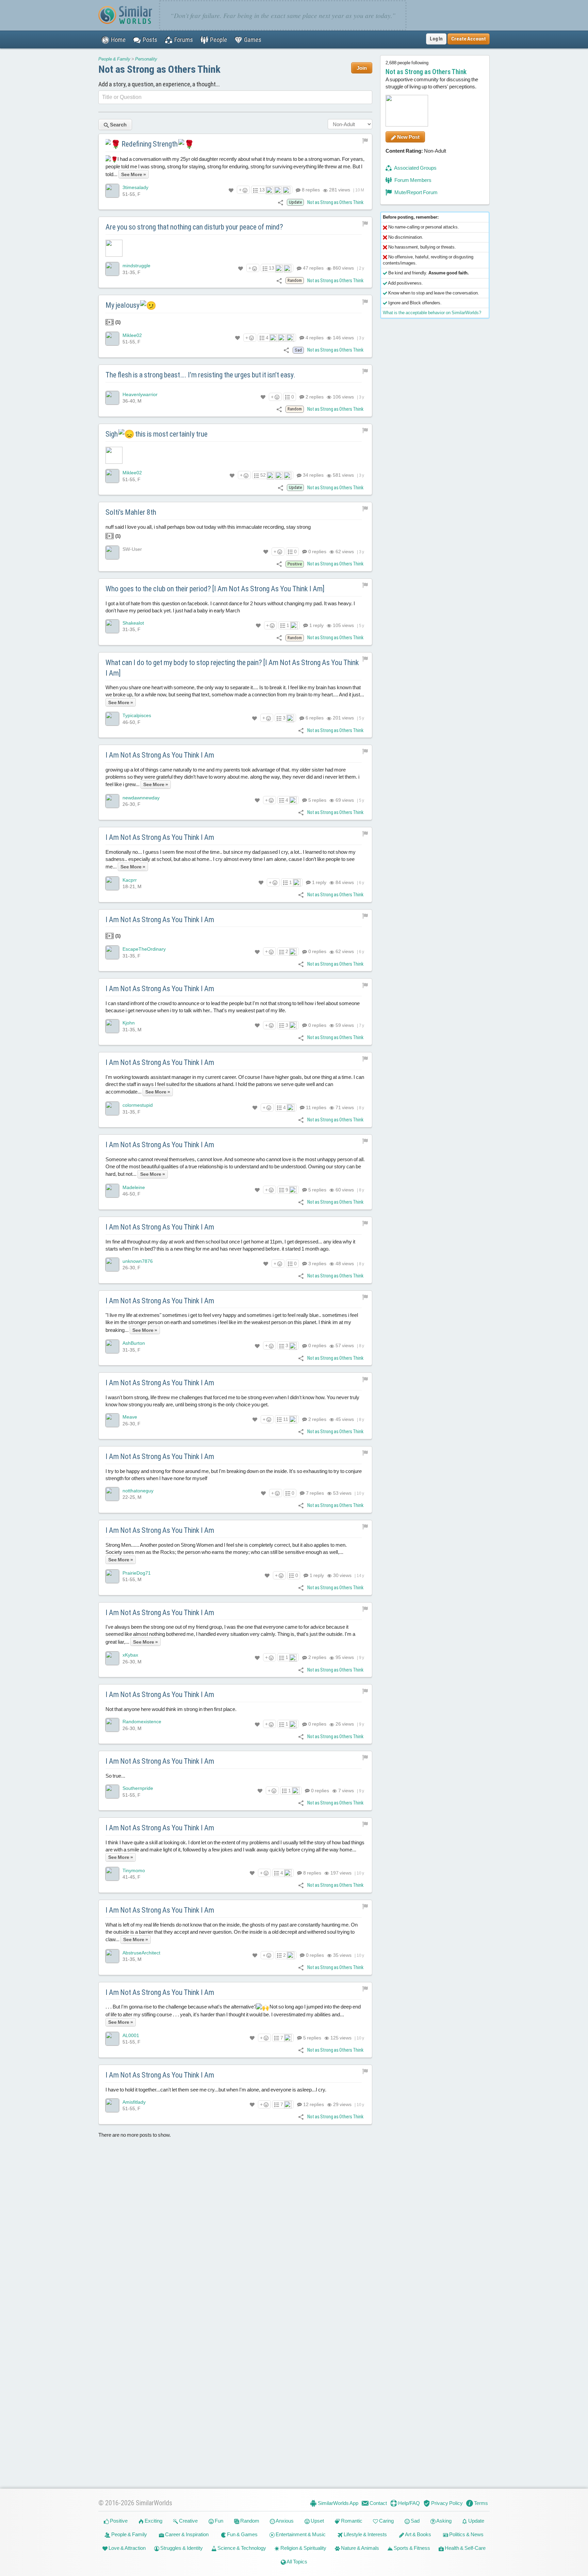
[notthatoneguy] (112, 1494)
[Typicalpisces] (112, 719)
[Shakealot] (112, 626)
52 (263, 475)
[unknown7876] (112, 1265)
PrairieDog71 (137, 1573)
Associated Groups (415, 168)
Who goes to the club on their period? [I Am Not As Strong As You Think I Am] (215, 589)
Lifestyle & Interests (365, 2534)
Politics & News (466, 2534)
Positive (118, 2521)
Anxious (284, 2521)
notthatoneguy (138, 1491)
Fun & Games (242, 2534)
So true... (115, 1776)
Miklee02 (132, 335)
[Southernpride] (112, 1792)
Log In (436, 39)
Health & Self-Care (465, 2548)
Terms (480, 2503)
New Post (408, 137)
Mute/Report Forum (415, 192)
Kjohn (129, 1023)
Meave (130, 1417)
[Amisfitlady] (112, 2105)
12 (313, 2104)
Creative (188, 2521)
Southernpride (138, 1788)
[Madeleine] (112, 1191)
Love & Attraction (127, 2548)
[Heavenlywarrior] (112, 398)
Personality (146, 59)
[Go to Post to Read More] (235, 248)
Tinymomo (134, 1870)
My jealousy (123, 305)
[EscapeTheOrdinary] (112, 953)
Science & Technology (241, 2548)
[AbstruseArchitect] (112, 1956)
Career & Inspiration (186, 2534)
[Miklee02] (112, 339)
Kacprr (130, 880)
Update (476, 2521)
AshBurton (134, 1343)
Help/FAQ (409, 2503)
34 (313, 475)
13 (262, 190)
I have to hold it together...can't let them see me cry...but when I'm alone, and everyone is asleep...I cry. (216, 2090)
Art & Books (418, 2534)
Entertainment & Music (300, 2534)
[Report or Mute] (365, 140)
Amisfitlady (134, 2102)
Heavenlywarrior (140, 394)
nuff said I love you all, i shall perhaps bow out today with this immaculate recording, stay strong (208, 531)
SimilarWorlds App (338, 2503)
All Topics (297, 2562)
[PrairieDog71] (112, 1576)
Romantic (351, 2521)
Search (118, 125)
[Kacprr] (112, 883)
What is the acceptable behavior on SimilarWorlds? (432, 313)
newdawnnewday (141, 798)
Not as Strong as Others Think (159, 69)
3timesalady (135, 187)
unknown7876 (138, 1261)
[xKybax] (112, 1659)
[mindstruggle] (112, 269)
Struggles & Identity (181, 2548)
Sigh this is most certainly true (157, 434)
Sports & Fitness (411, 2548)
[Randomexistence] (112, 1725)
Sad (415, 2521)
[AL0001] (112, 2039)
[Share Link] (281, 202)
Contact (378, 2503)
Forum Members (412, 180)
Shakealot (133, 623)
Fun (218, 2521)
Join (362, 68)
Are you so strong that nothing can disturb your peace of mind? (194, 227)
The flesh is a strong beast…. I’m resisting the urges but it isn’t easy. (200, 375)
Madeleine (134, 1187)
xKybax (130, 1655)
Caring (386, 2521)
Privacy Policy (446, 2503)
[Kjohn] (112, 1027)
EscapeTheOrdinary (144, 949)
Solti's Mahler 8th (131, 512)
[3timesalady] (112, 191)
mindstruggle (136, 266)
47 (313, 268)
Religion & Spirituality (303, 2548)
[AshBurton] (112, 1347)
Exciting (153, 2521)
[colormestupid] (112, 1108)
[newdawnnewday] (112, 801)
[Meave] (112, 1420)
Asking (444, 2521)
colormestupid (138, 1105)
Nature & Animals (360, 2548)
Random (249, 2521)
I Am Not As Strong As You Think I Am (160, 755)
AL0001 (131, 2035)
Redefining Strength (150, 144)
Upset (317, 2521)
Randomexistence (142, 1722)
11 (316, 1107)
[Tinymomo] (112, 1874)
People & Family (114, 59)
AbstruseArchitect (141, 1953)
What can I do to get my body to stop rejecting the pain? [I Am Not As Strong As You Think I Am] (232, 668)
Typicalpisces (137, 715)
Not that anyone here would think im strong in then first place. (171, 1709)
